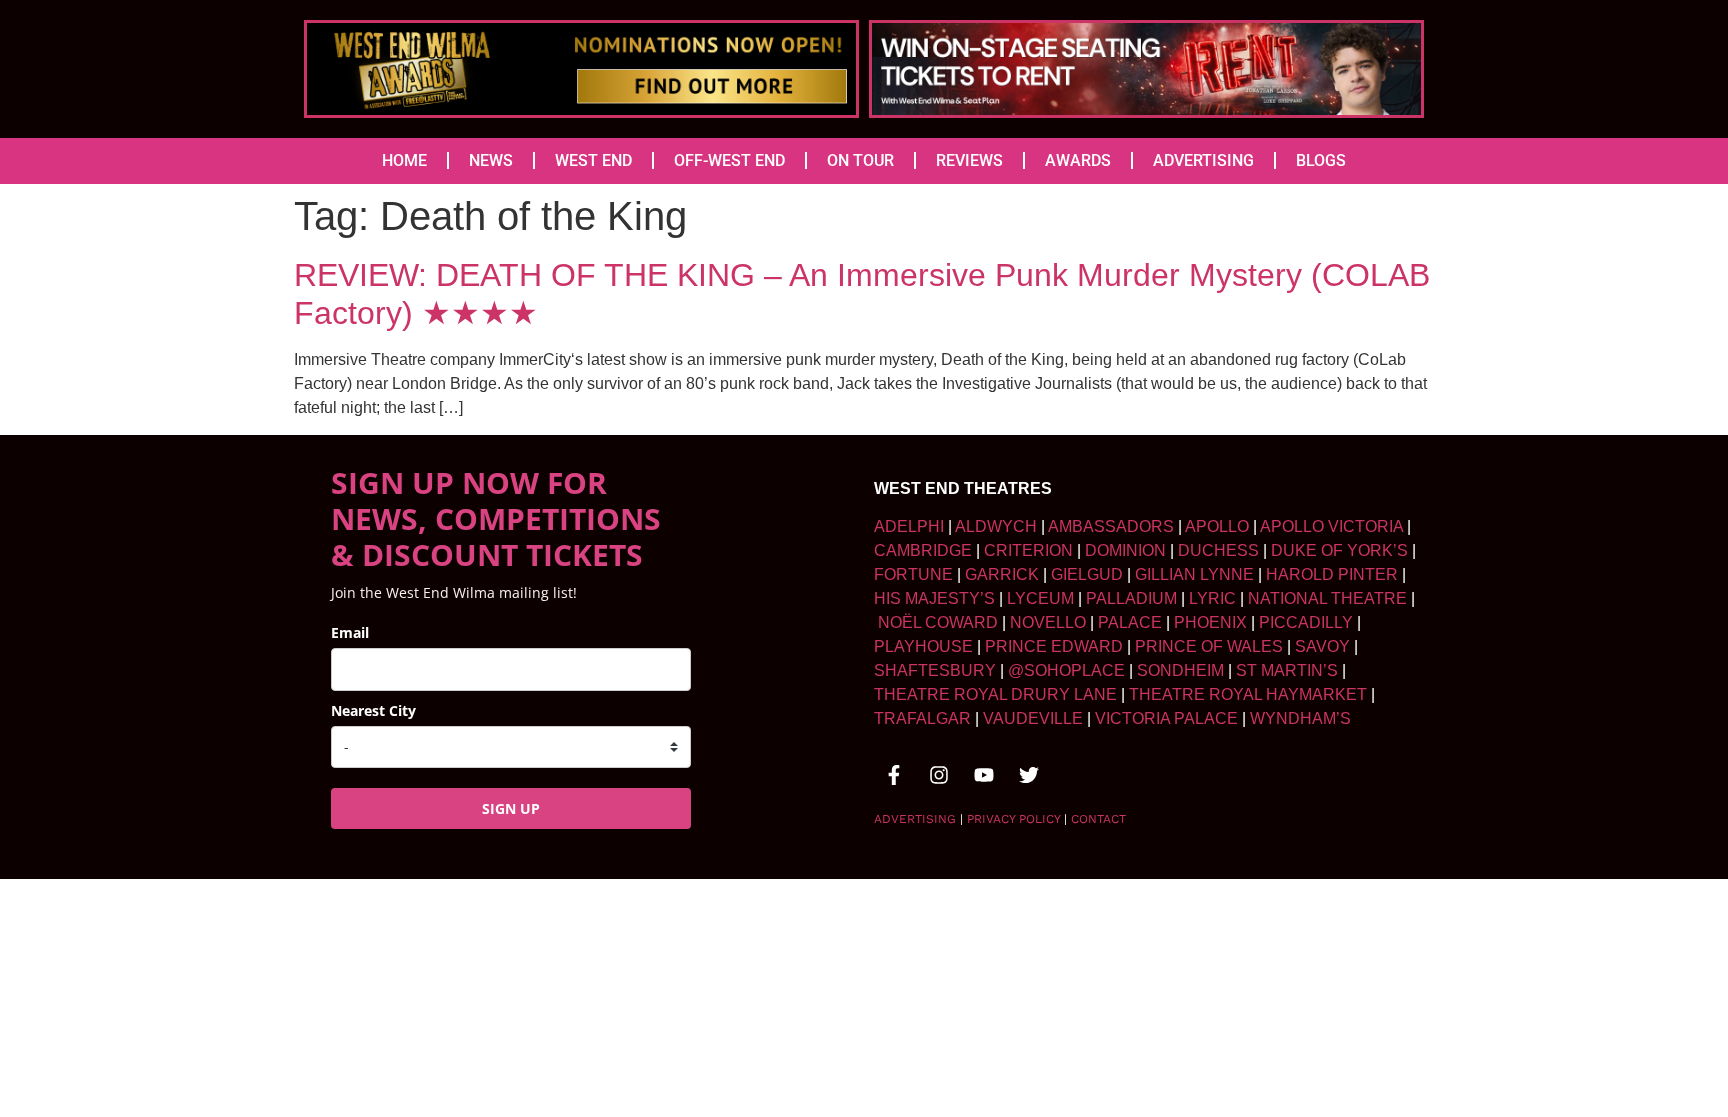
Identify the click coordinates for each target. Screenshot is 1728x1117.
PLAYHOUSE (923, 646)
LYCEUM (1040, 598)
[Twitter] (1029, 775)
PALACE (1130, 622)
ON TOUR (860, 160)
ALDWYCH (996, 526)
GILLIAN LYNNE (1194, 574)
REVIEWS (969, 160)
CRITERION (1028, 550)
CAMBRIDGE (923, 550)
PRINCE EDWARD (1054, 646)
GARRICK (1002, 574)
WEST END (593, 160)
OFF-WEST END (729, 160)
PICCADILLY (1306, 622)
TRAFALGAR (922, 718)
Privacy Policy (1013, 819)
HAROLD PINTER (1332, 574)
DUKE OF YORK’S (1339, 550)
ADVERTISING (1203, 160)
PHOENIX (1210, 622)
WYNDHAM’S (1300, 718)
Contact (1098, 819)
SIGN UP (511, 808)
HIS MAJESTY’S (934, 598)
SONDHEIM (1180, 670)
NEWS (491, 160)
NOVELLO (1048, 622)
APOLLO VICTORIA (1331, 526)
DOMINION (1125, 550)
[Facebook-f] (894, 775)
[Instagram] (939, 775)
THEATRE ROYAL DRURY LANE (995, 694)
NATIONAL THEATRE (1327, 598)
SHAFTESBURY (935, 670)
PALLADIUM (1131, 598)
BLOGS (1321, 160)
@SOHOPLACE (1066, 670)
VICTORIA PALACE (1166, 718)
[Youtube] (984, 775)
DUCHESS (1218, 550)
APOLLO (1217, 526)
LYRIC (1212, 598)
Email (350, 632)
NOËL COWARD (938, 622)
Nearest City (373, 710)
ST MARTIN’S (1287, 670)
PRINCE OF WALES (1209, 646)
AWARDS (1078, 160)
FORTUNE (913, 574)
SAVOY (1322, 646)
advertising (915, 819)
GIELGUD (1087, 574)
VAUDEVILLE (1033, 718)
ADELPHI (909, 526)
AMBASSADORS (1111, 526)
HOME (404, 160)
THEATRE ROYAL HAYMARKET (1248, 694)
